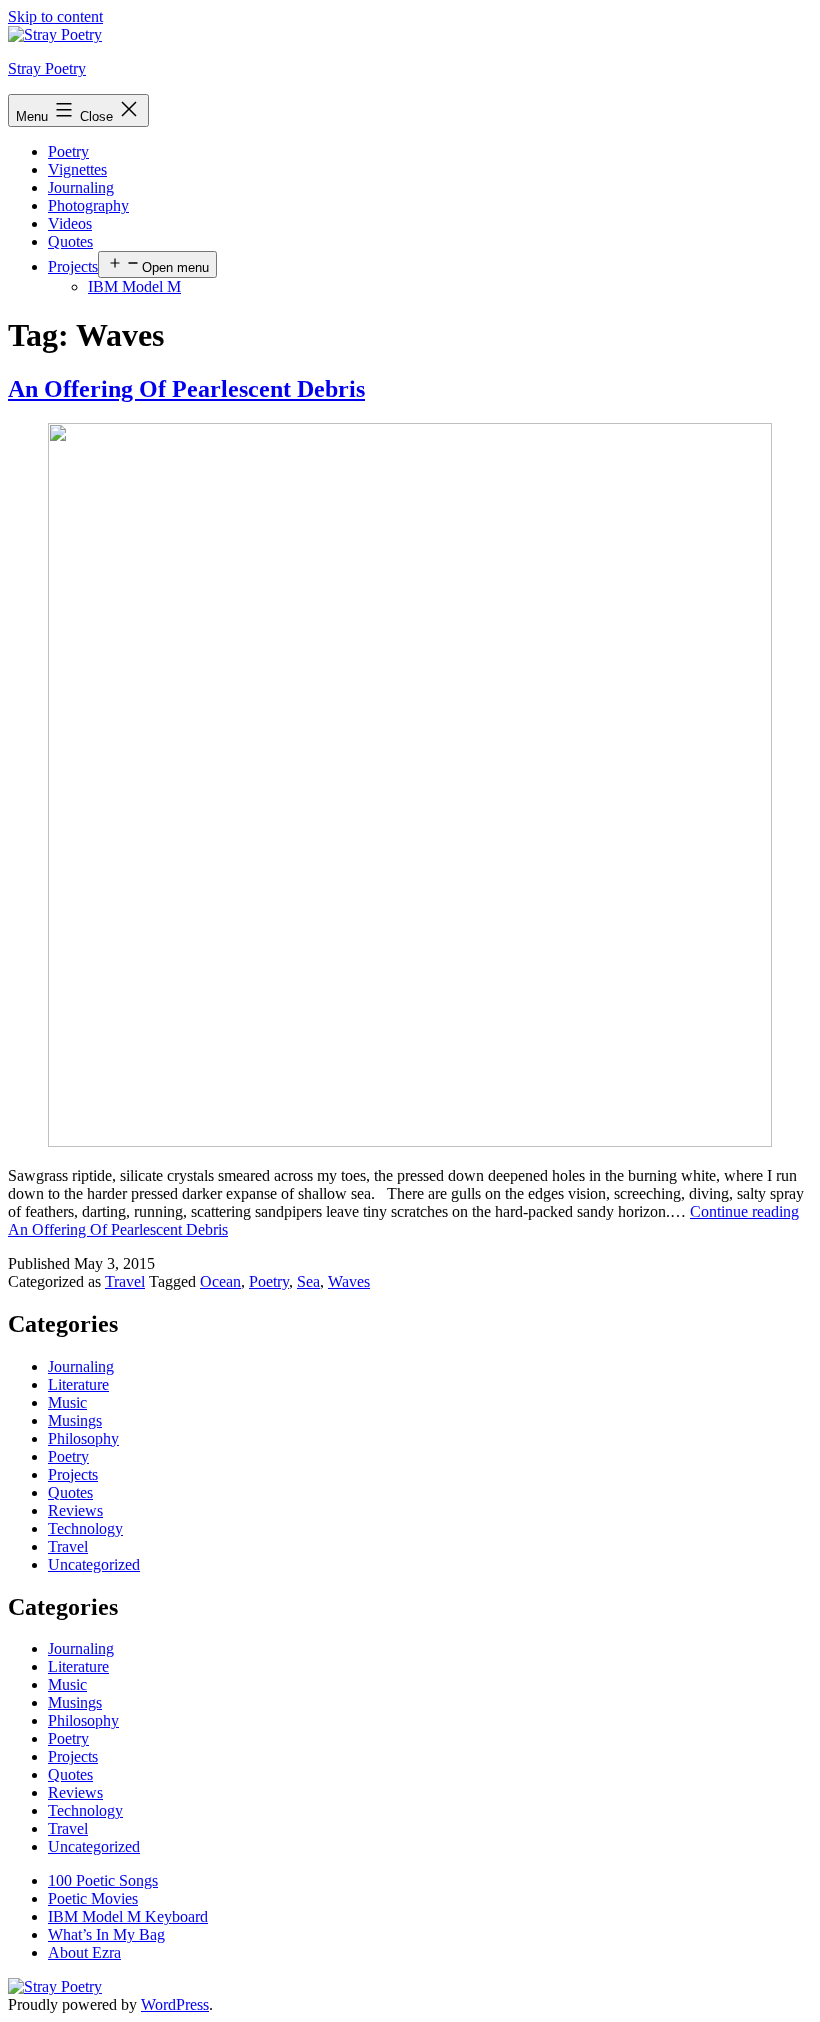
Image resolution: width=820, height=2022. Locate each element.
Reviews (75, 1510)
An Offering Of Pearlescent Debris (186, 389)
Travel (125, 1281)
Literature (78, 1384)
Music (67, 1402)
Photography (88, 205)
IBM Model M (134, 286)
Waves (349, 1281)
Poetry (68, 151)
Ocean (220, 1281)
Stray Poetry (47, 68)
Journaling (81, 187)
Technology (85, 1528)
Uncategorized (94, 1564)
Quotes (70, 241)
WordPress (175, 2004)
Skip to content (55, 16)
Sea (308, 1281)
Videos (70, 223)
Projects (73, 266)
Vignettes (77, 169)
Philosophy (83, 1438)
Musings (75, 1420)
